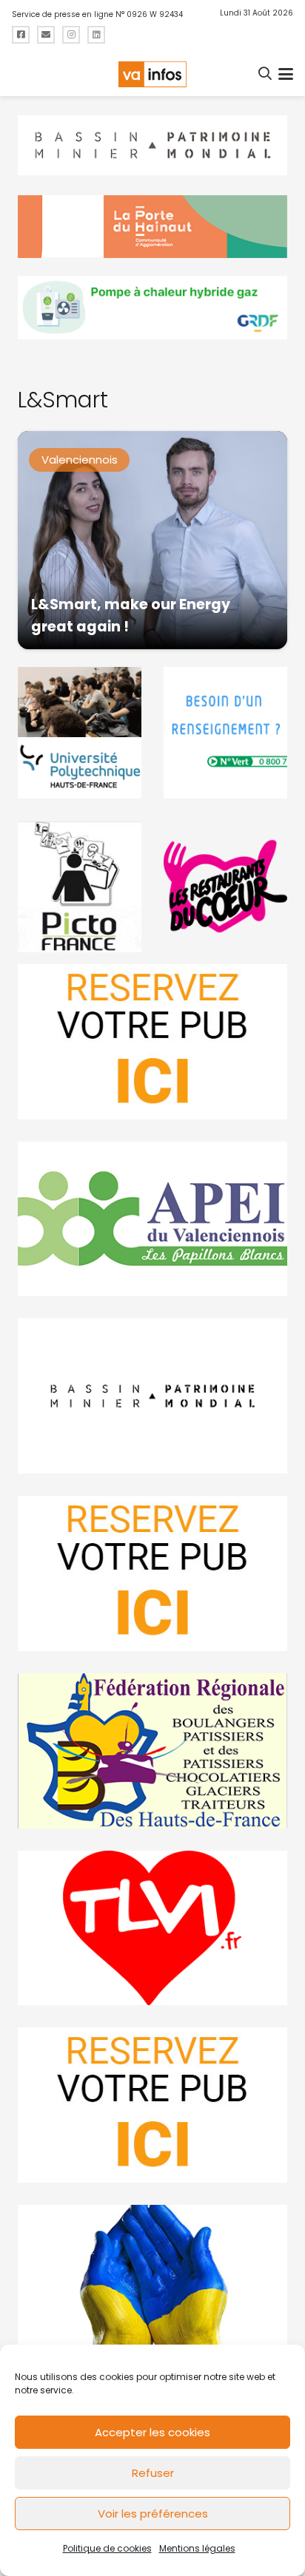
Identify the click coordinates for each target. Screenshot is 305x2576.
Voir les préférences (153, 2514)
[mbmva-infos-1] (152, 1396)
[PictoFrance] (80, 887)
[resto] (225, 887)
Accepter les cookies (152, 2432)
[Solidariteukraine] (152, 2282)
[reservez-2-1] (152, 1042)
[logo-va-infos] (152, 74)
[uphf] (80, 733)
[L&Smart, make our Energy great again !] (152, 540)
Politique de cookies (107, 2548)
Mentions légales (197, 2548)
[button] (266, 74)
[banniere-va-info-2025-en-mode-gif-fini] (152, 308)
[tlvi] (152, 1928)
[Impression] (152, 1219)
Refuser (153, 2473)
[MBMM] (152, 146)
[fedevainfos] (152, 1751)
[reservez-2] (152, 1573)
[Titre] (21, 35)
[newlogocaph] (152, 227)
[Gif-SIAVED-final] (225, 733)
